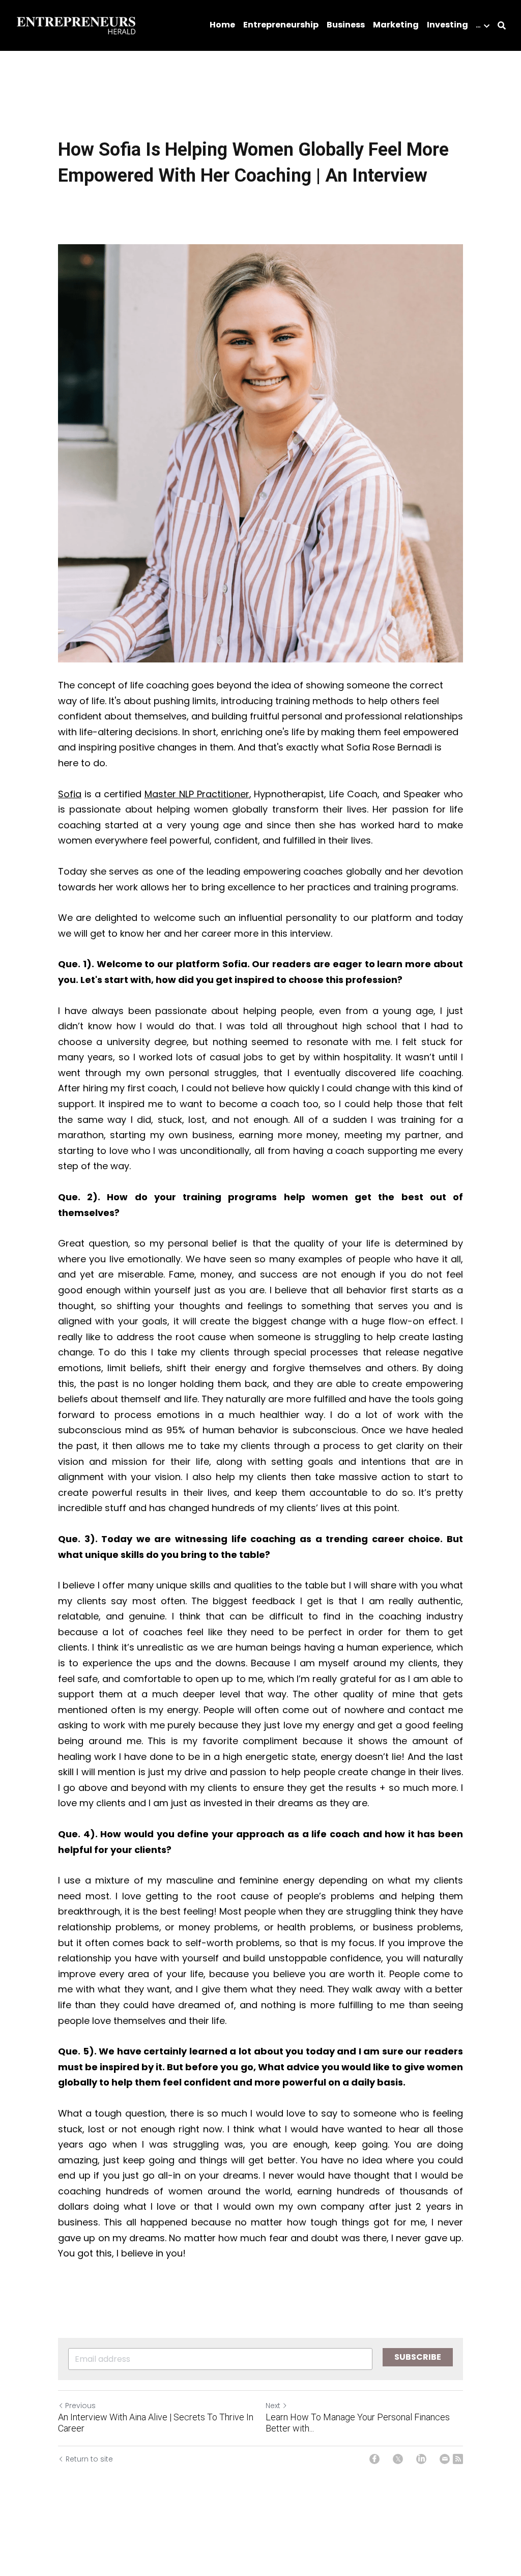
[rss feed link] (458, 2459)
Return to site (89, 2459)
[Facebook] (374, 2459)
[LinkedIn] (421, 2459)
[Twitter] (398, 2459)
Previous (80, 2406)
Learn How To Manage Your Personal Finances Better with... (358, 2423)
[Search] (502, 26)
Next (273, 2406)
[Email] (445, 2459)
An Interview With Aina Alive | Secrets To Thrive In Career (156, 2423)
